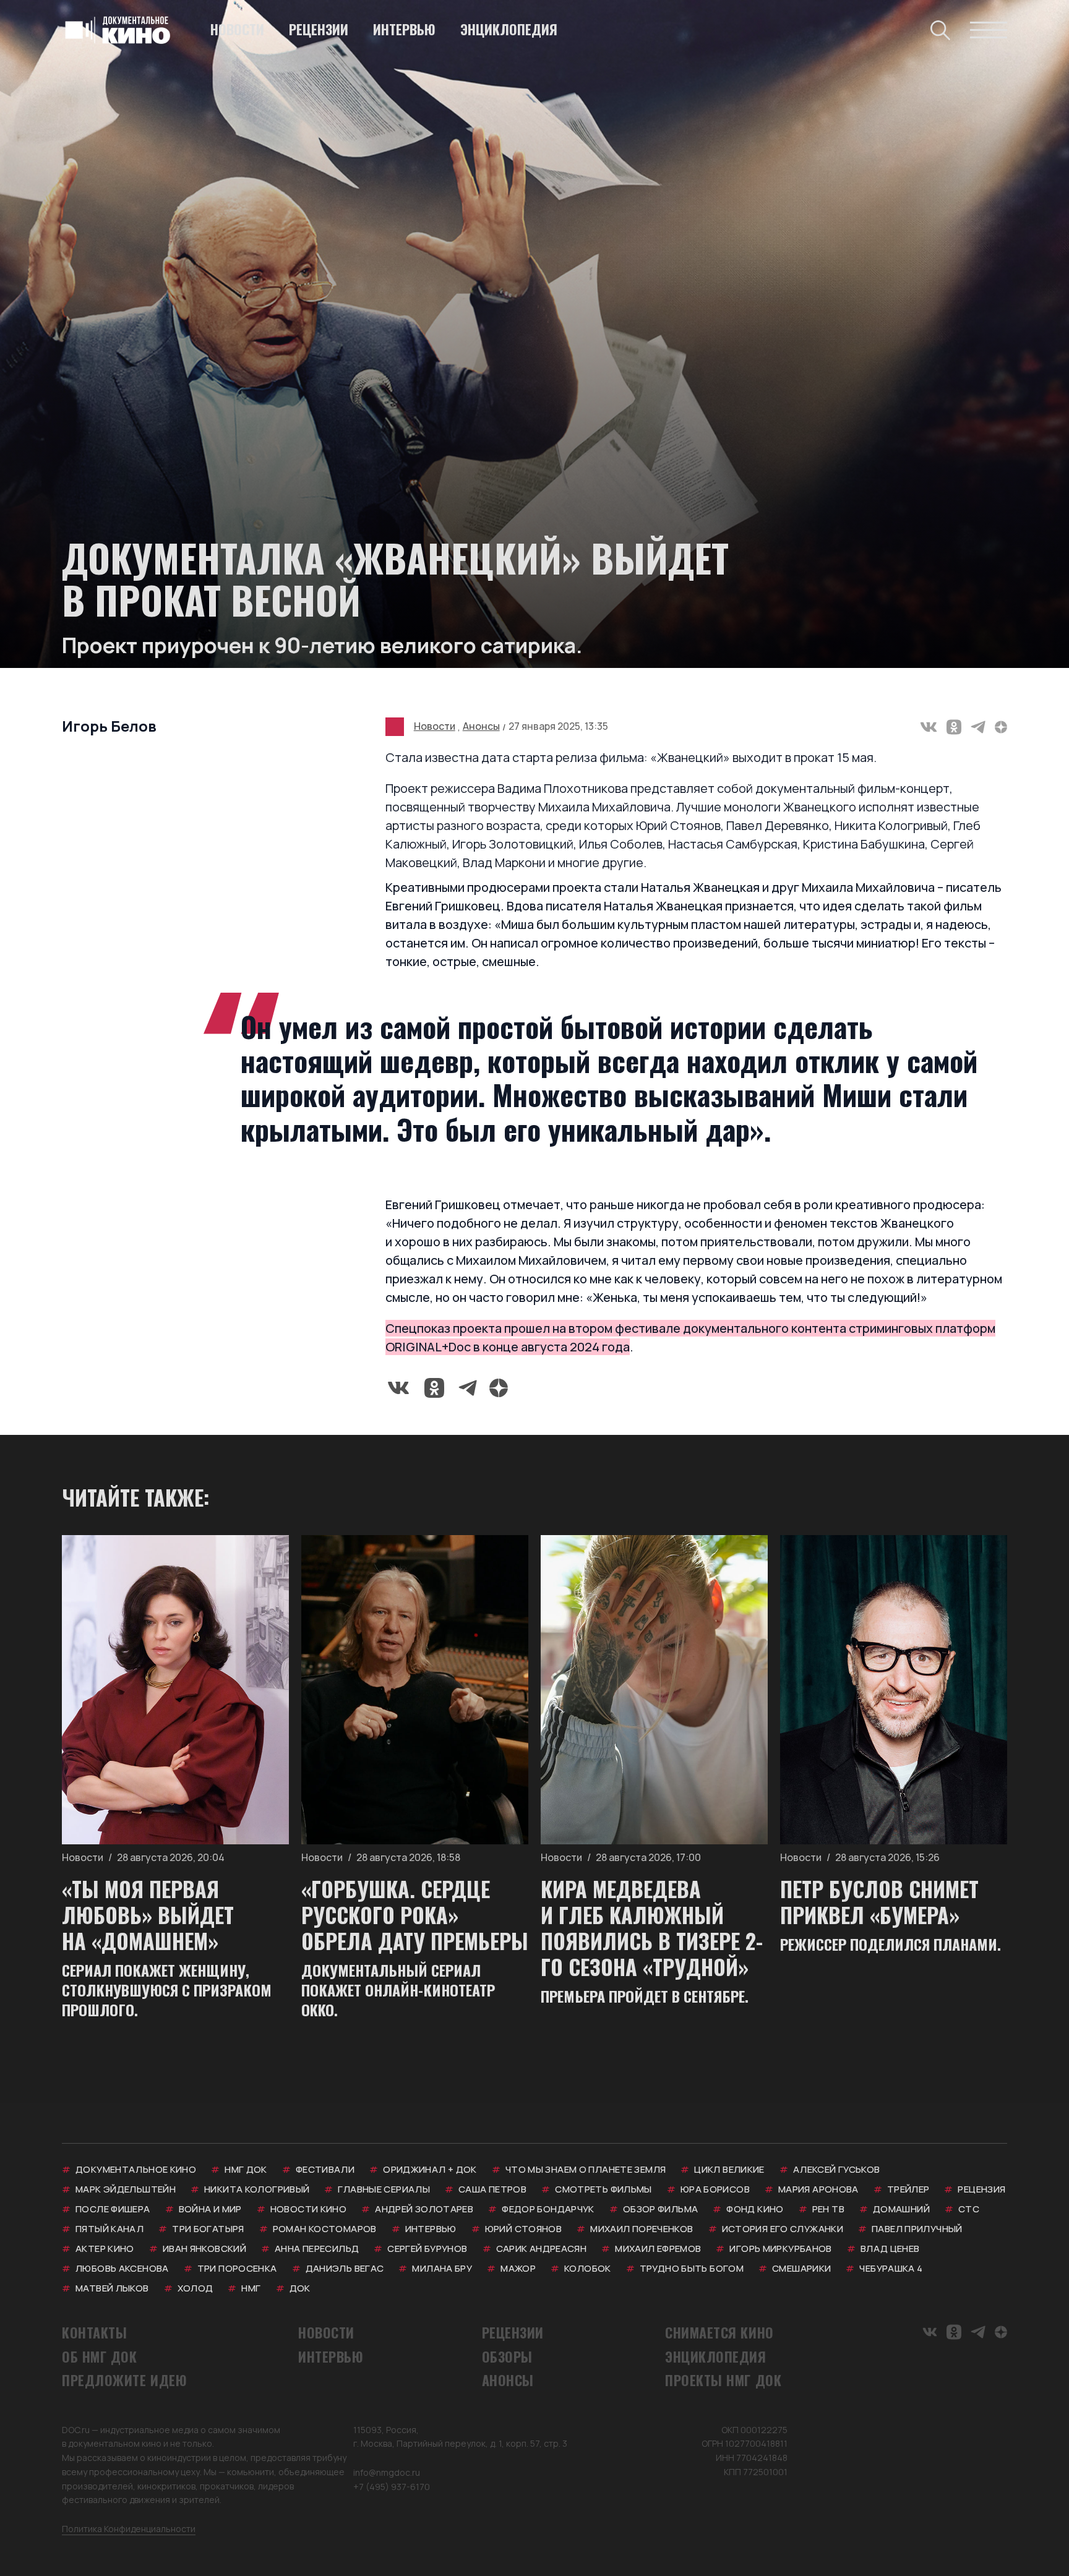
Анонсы (481, 726)
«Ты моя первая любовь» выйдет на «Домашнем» (148, 1915)
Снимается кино (719, 2332)
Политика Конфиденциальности (129, 2529)
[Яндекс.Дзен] (1001, 727)
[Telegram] (978, 727)
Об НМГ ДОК (100, 2356)
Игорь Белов (109, 726)
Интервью (404, 29)
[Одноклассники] (954, 727)
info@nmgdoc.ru (387, 2472)
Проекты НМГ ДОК (723, 2380)
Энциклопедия (509, 29)
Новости (237, 29)
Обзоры (507, 2356)
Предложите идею (124, 2380)
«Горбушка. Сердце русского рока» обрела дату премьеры (415, 1915)
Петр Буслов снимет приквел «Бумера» (879, 1902)
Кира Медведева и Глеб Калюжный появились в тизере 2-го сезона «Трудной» (652, 1928)
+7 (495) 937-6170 (392, 2487)
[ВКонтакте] (929, 727)
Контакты (94, 2332)
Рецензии (319, 29)
